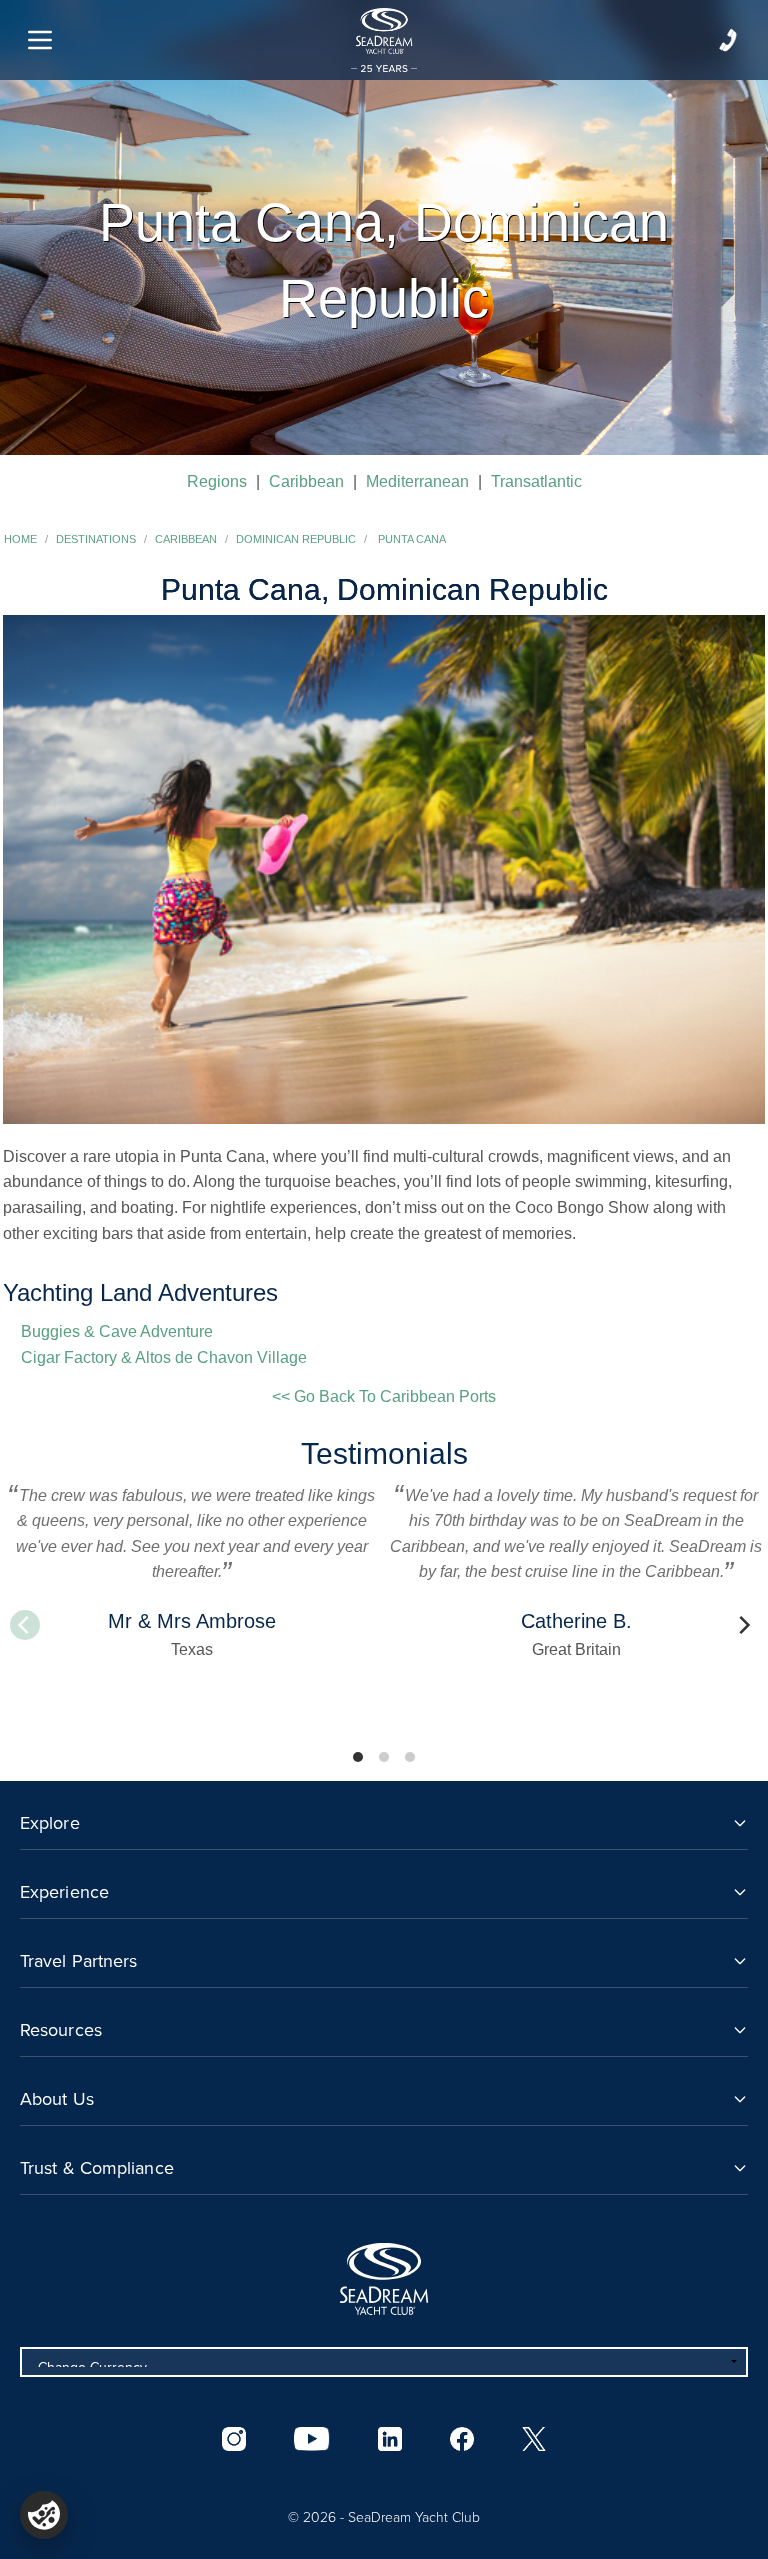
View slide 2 (384, 1757)
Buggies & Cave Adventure (117, 1331)
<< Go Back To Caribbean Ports (384, 1396)
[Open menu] (40, 40)
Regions (217, 481)
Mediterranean (417, 481)
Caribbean (306, 481)
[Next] (743, 1625)
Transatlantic (536, 481)
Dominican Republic (296, 539)
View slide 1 (358, 1757)
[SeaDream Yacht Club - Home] (384, 2279)
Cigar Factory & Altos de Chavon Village (164, 1357)
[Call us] (728, 40)
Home (20, 539)
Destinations (96, 539)
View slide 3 (410, 1757)
